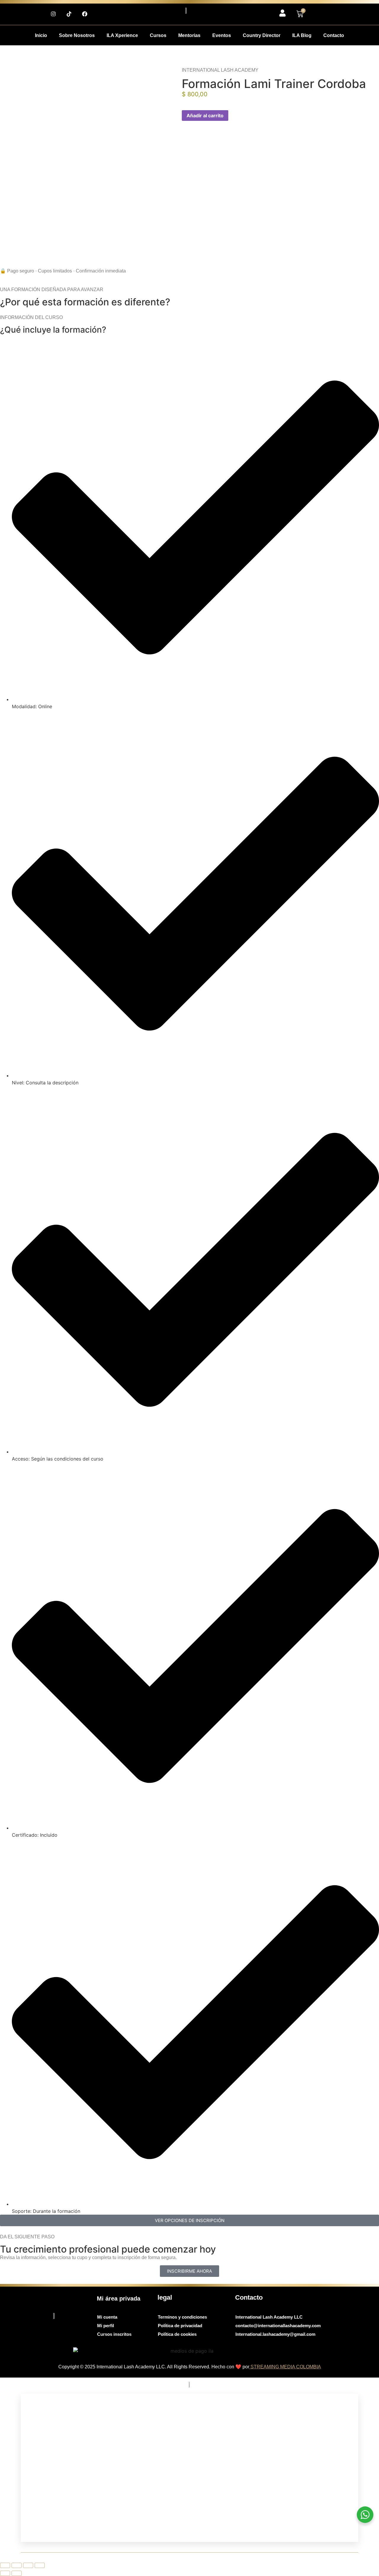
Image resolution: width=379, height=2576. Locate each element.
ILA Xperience (122, 35)
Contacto (334, 35)
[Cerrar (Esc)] (40, 2565)
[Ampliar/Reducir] (5, 2565)
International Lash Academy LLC (269, 2317)
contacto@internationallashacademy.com (278, 2326)
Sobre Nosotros (77, 35)
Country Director (262, 35)
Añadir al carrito (205, 116)
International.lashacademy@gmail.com (275, 2334)
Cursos (158, 35)
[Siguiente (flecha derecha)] (17, 2573)
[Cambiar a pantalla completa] (17, 2565)
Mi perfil (106, 2326)
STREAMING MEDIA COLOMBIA (285, 2367)
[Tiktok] (69, 14)
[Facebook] (85, 14)
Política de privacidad (180, 2326)
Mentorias (189, 35)
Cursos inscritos (114, 2334)
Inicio (41, 35)
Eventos (222, 35)
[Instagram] (53, 14)
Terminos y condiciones (182, 2317)
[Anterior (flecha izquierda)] (5, 2573)
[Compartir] (28, 2565)
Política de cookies (177, 2334)
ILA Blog (302, 35)
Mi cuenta (107, 2317)
